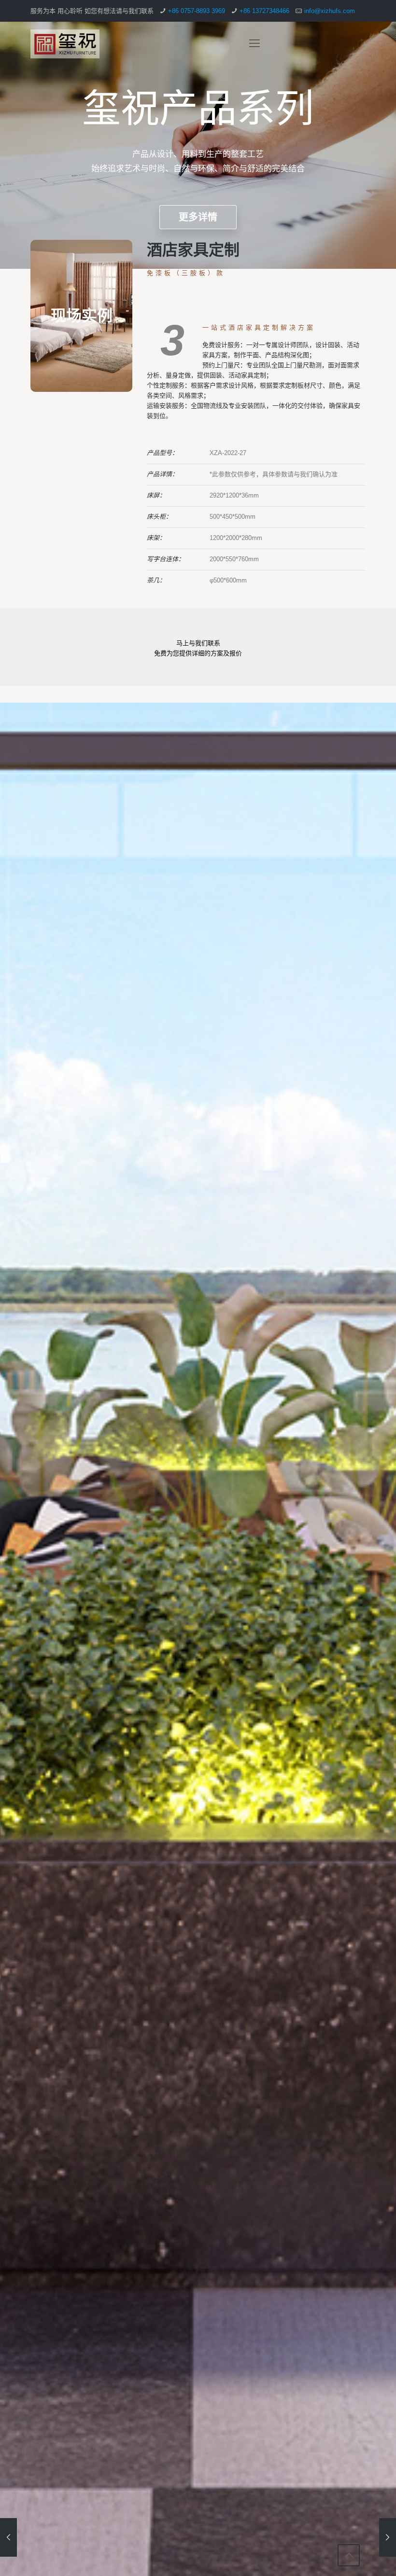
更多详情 (198, 217)
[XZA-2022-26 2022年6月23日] (388, 2537)
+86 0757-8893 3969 (197, 11)
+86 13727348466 (264, 11)
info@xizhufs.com (330, 11)
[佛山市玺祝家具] (65, 43)
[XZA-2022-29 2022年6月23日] (8, 2537)
